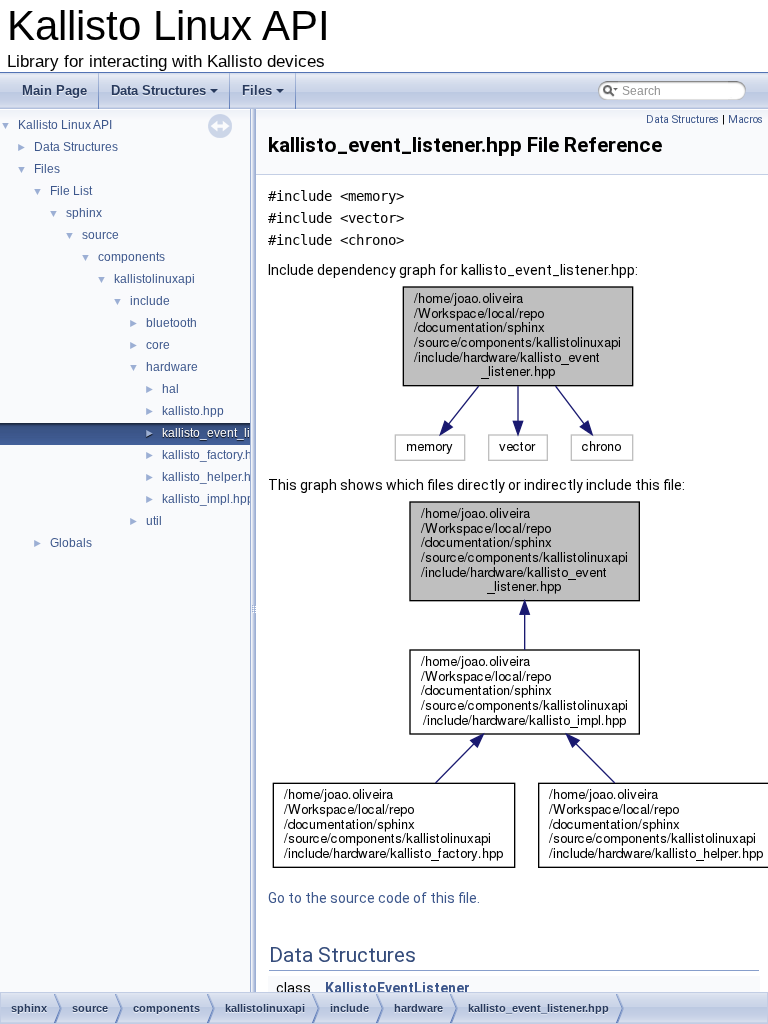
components (131, 257)
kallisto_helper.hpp (213, 477)
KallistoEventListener (397, 988)
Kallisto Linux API (65, 125)
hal (170, 389)
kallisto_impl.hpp (208, 499)
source (100, 235)
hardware (172, 367)
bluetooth (171, 323)
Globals (71, 543)
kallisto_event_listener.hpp (234, 433)
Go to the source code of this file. (374, 898)
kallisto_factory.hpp (214, 455)
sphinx (84, 213)
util (154, 521)
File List (71, 191)
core (158, 345)
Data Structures (166, 96)
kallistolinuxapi (154, 279)
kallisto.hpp (193, 411)
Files (264, 96)
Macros (745, 119)
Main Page (54, 90)
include (150, 301)
